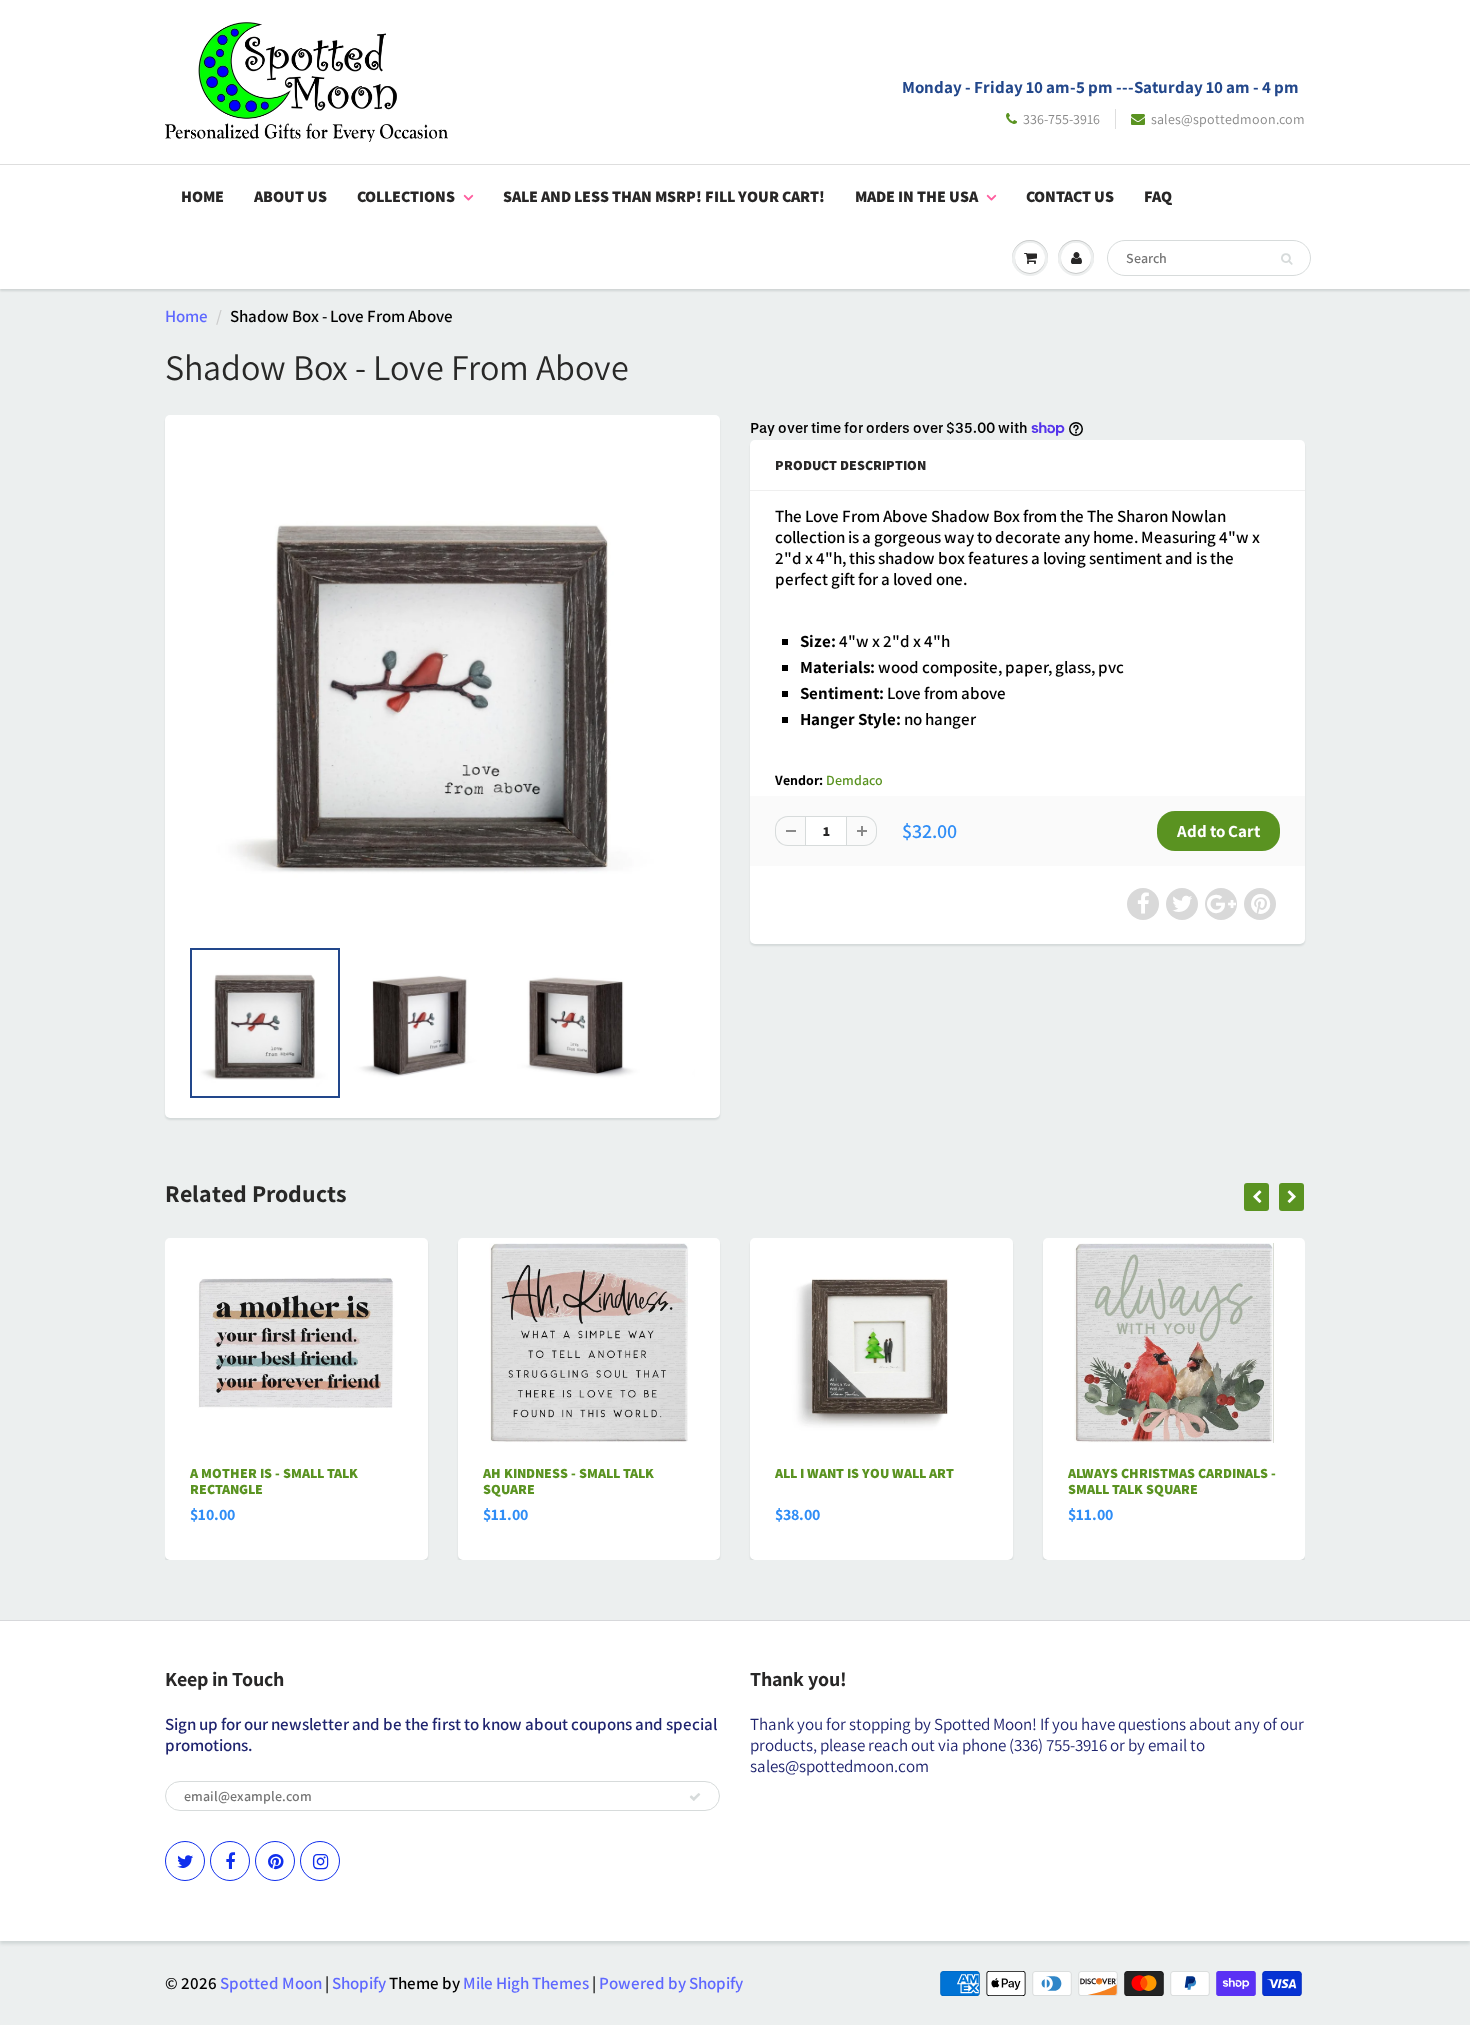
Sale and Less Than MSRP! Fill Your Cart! (664, 196)
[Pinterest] (275, 1861)
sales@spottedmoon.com (1228, 119)
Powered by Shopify (671, 1983)
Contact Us (1070, 196)
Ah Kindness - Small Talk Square (568, 1481)
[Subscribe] (695, 1797)
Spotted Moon (271, 1983)
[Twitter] (185, 1861)
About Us (290, 196)
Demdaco (854, 780)
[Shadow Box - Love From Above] (442, 685)
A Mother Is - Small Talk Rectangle (274, 1481)
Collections (406, 196)
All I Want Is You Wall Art (864, 1473)
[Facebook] (230, 1861)
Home (202, 196)
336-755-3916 (1061, 119)
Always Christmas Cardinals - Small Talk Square (1172, 1481)
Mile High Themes (526, 1983)
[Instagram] (320, 1861)
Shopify (359, 1983)
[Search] (1286, 259)
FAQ (1158, 196)
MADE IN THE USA (916, 196)
